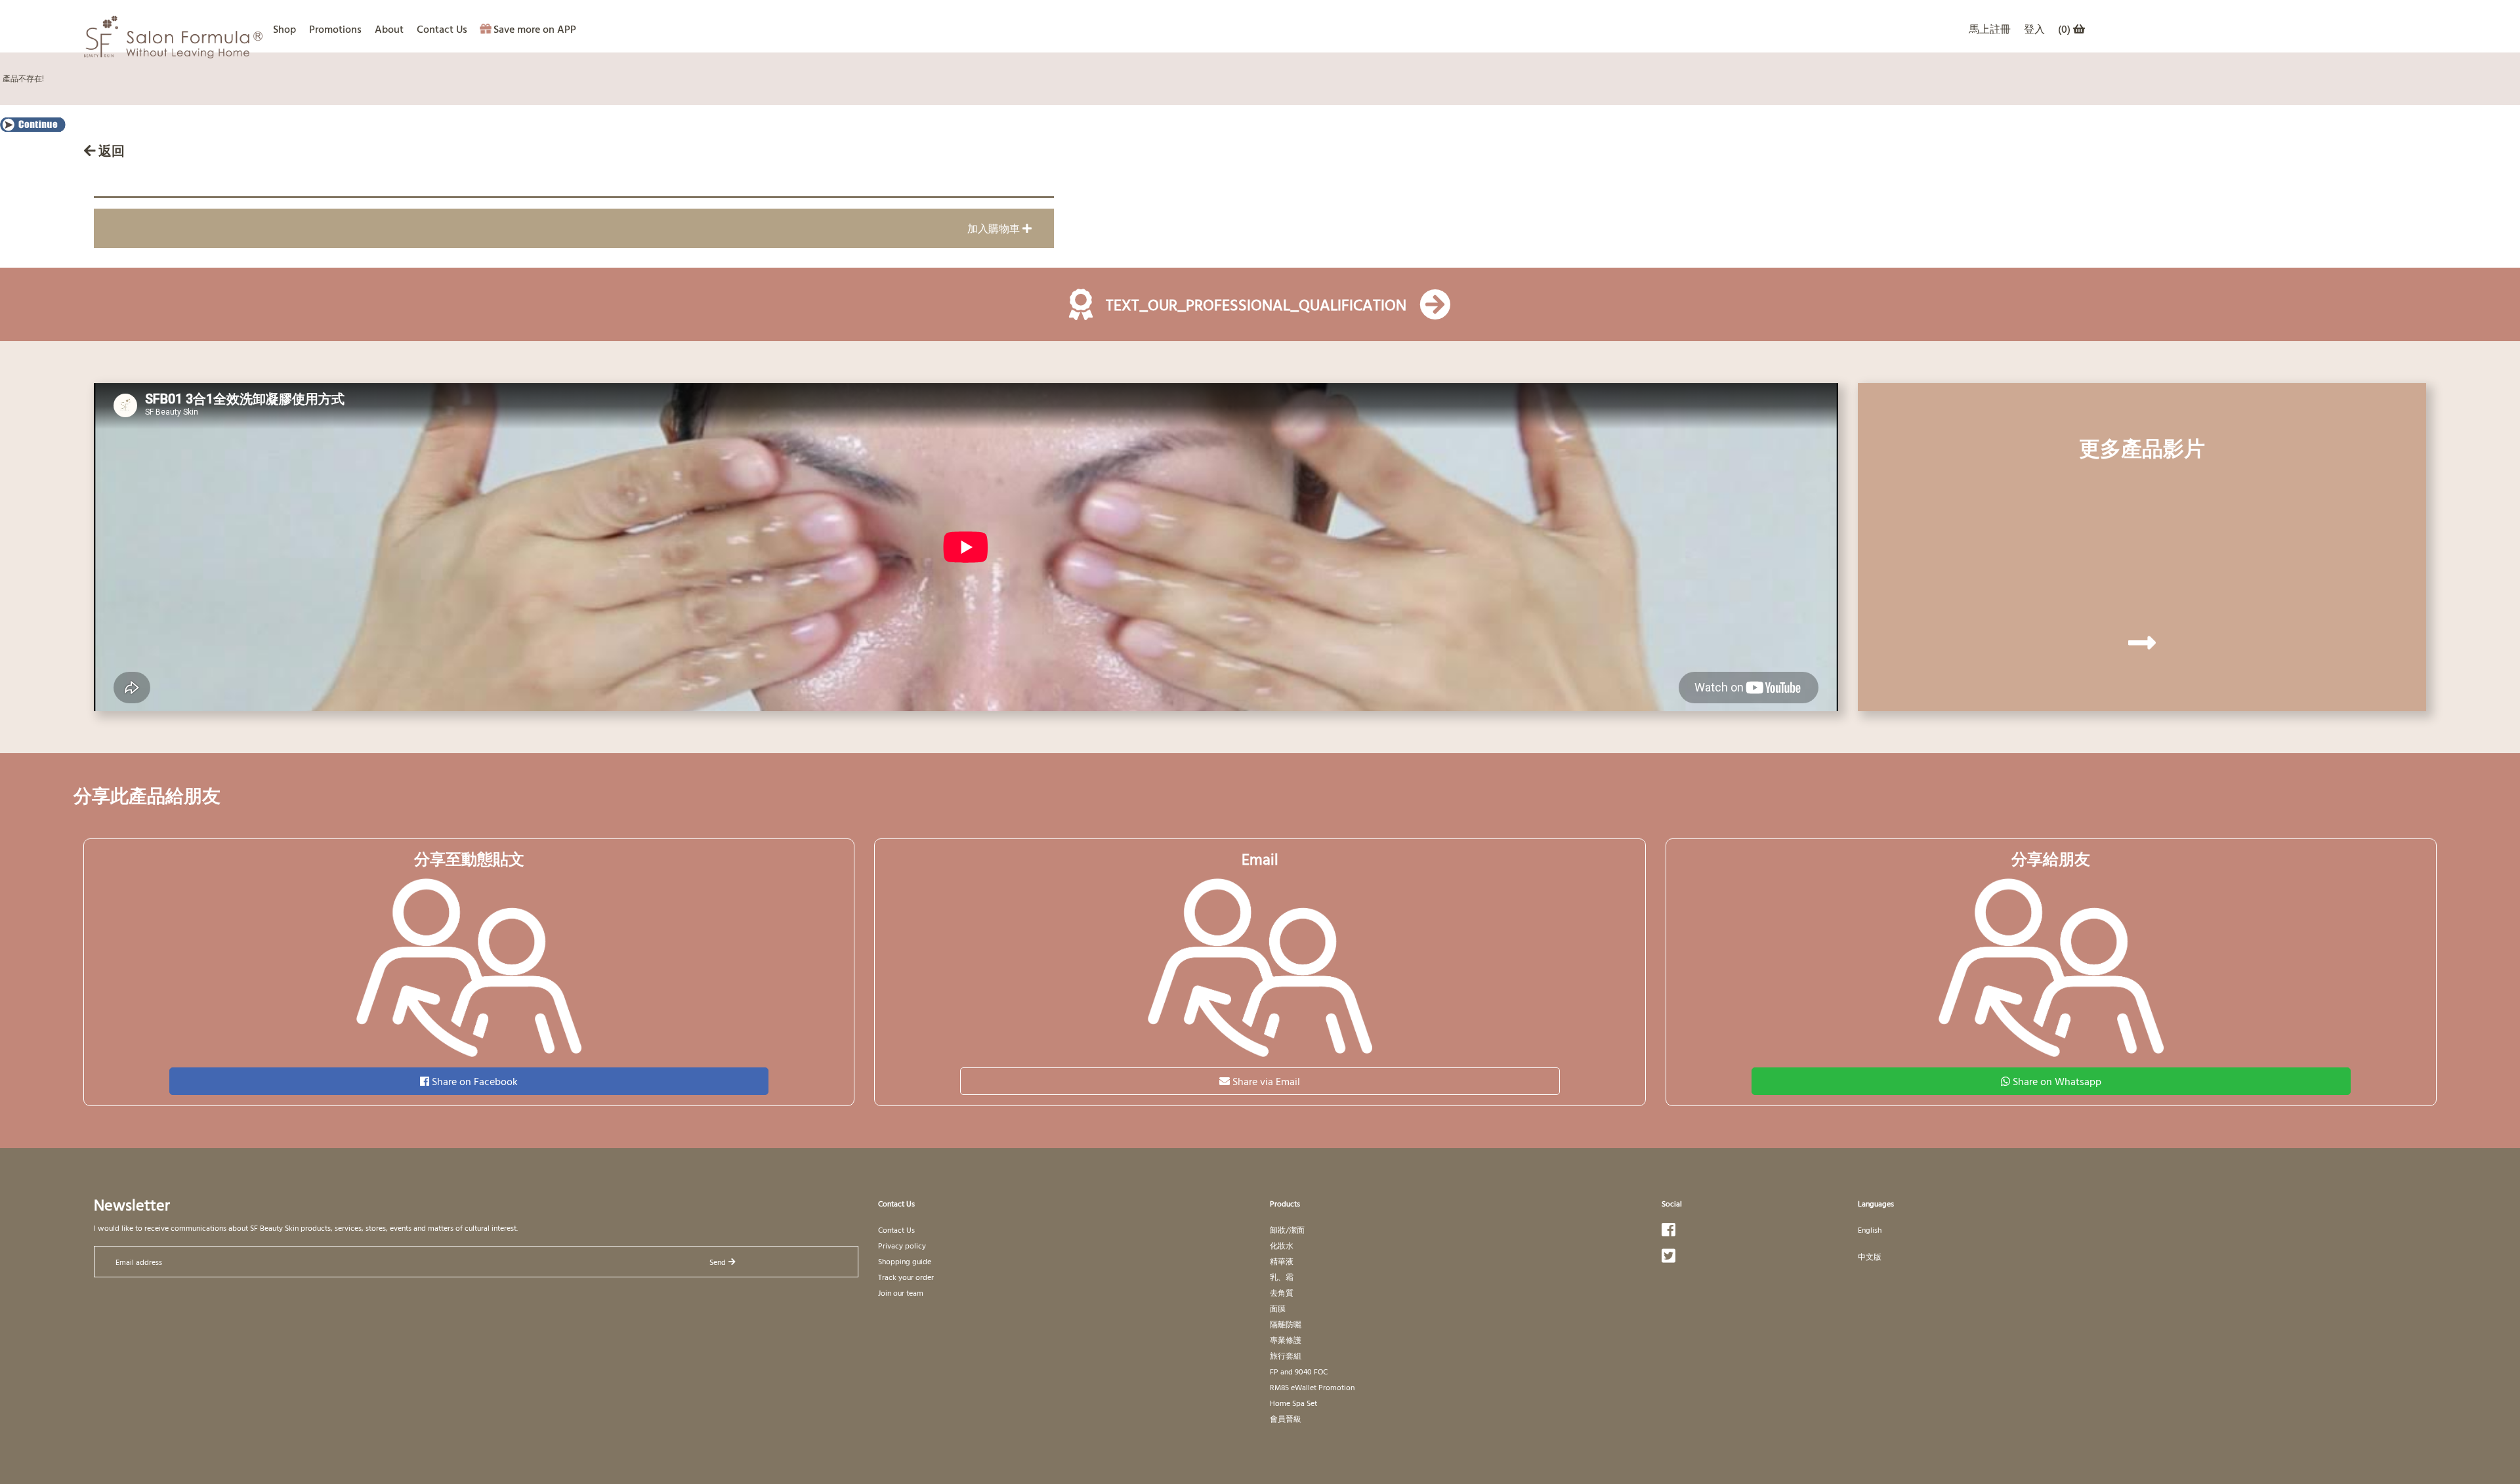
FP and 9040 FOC (1299, 1371)
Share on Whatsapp (2057, 1081)
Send (718, 1262)
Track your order (906, 1277)
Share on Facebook (475, 1081)
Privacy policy (902, 1245)
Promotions (335, 29)
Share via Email (1266, 1081)
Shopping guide (905, 1261)
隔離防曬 (1286, 1324)
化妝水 (1282, 1245)
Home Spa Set (1293, 1403)
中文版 (1870, 1256)
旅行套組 (1286, 1355)
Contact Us (442, 29)
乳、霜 (1282, 1277)
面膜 (1278, 1308)
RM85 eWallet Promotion (1312, 1387)
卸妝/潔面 (1287, 1229)
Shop (284, 29)
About (389, 29)
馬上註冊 (1990, 29)
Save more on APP (535, 29)
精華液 (1282, 1261)
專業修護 (1286, 1340)
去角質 (1282, 1292)
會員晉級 (1286, 1418)
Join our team (901, 1292)
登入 (2034, 29)
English (1870, 1229)
